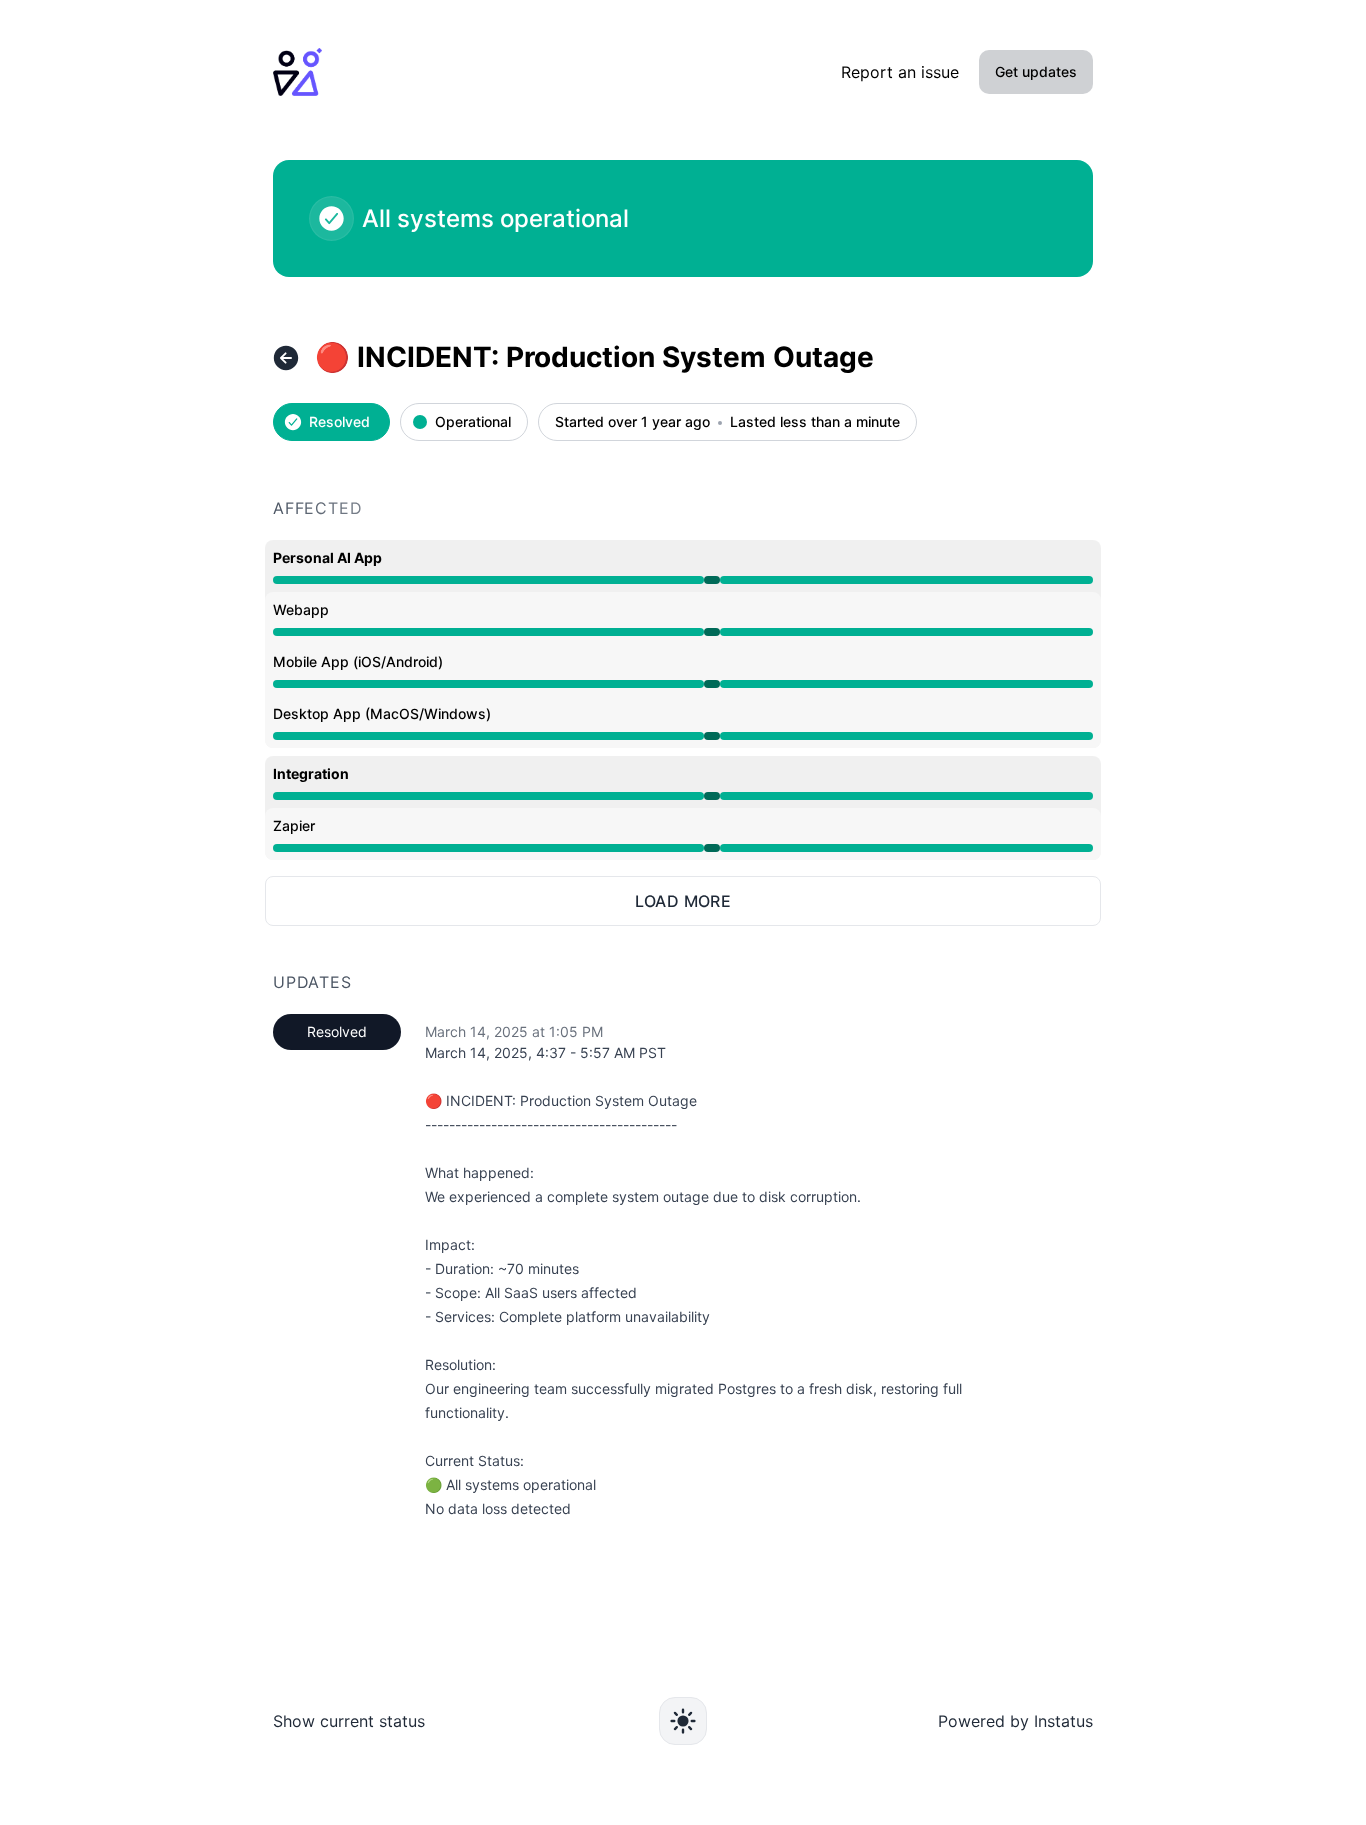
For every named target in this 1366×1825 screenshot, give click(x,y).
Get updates (1036, 71)
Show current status (349, 1721)
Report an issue (900, 72)
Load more (683, 901)
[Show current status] (286, 358)
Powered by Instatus (1015, 1721)
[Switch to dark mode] (683, 1721)
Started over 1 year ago (632, 422)
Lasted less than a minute (815, 422)
